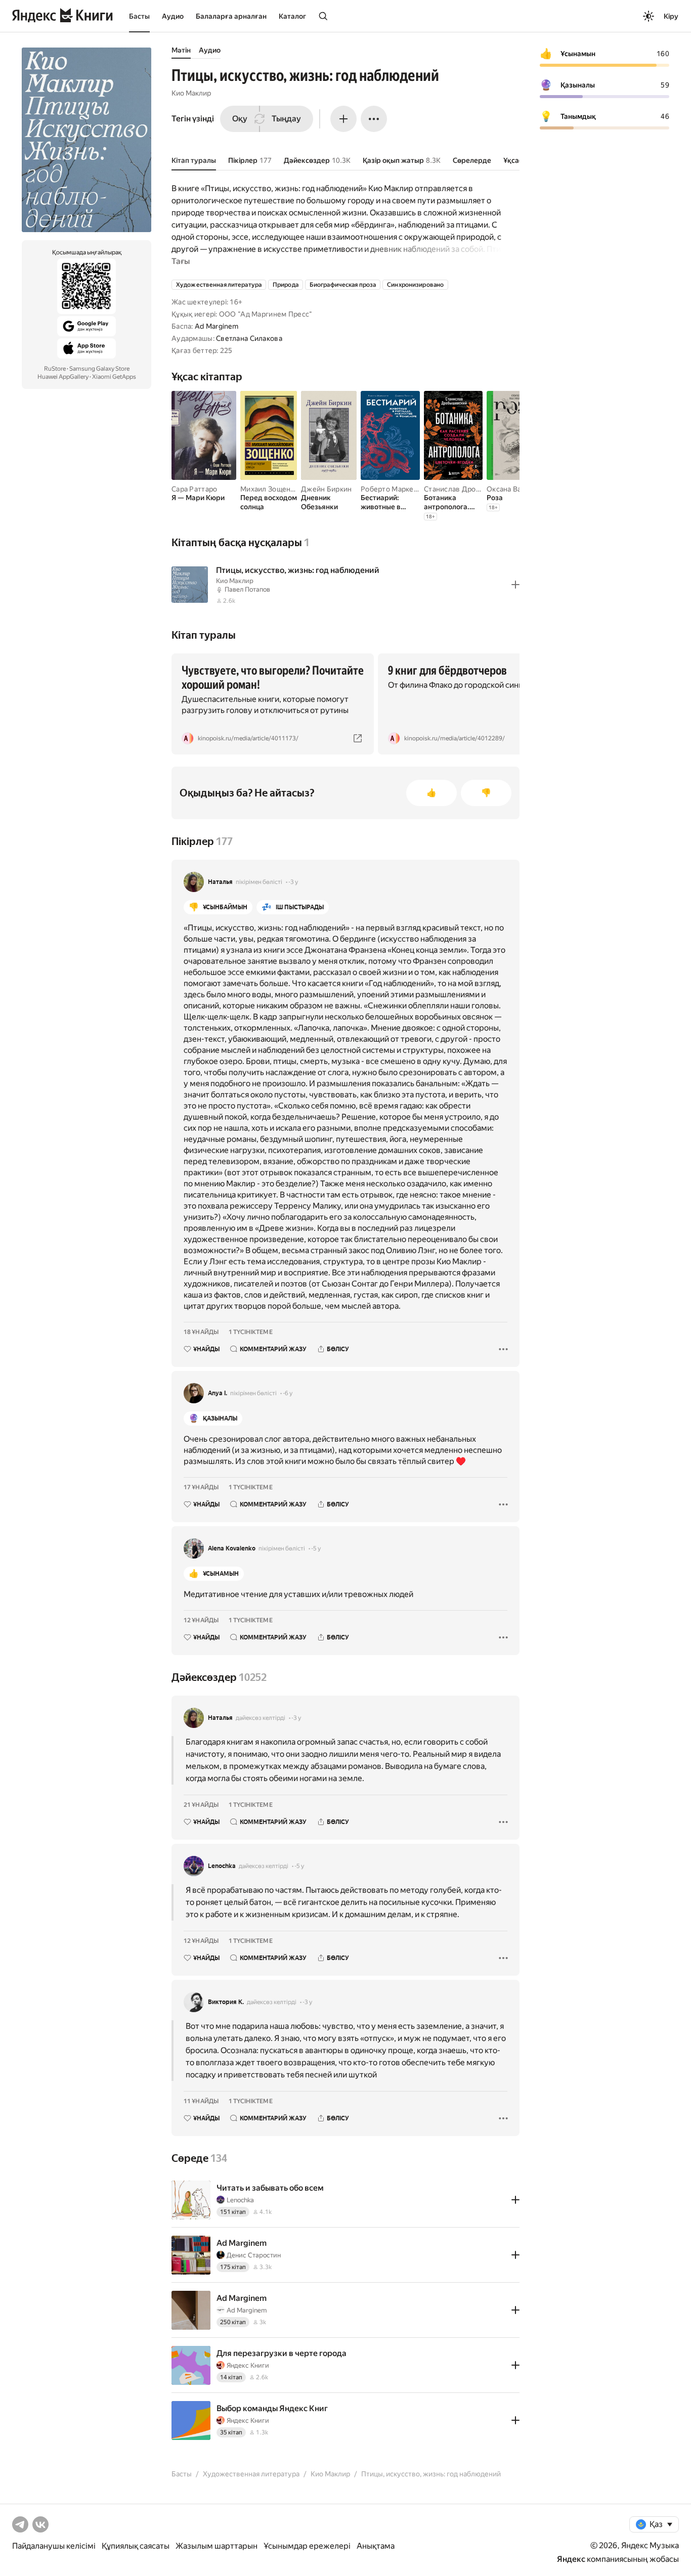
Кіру (671, 16)
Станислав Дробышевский (469, 489)
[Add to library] (515, 585)
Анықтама (376, 2546)
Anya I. (218, 1393)
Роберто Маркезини (395, 489)
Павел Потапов (247, 589)
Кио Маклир (191, 93)
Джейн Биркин (326, 489)
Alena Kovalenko (232, 1548)
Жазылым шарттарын (217, 2546)
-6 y (288, 1393)
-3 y (293, 882)
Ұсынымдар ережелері (307, 2546)
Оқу (240, 119)
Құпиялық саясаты (136, 2546)
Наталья (220, 882)
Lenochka (222, 1866)
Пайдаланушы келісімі (54, 2546)
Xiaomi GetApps (114, 377)
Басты (139, 16)
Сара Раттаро (194, 489)
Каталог (292, 16)
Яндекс (571, 2559)
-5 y (316, 1548)
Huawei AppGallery (63, 377)
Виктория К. (226, 2002)
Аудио (173, 16)
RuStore (55, 369)
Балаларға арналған (231, 16)
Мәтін (181, 50)
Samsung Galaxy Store (99, 369)
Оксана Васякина (515, 489)
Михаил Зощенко (269, 489)
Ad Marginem (217, 326)
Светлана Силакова (249, 338)
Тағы (181, 261)
